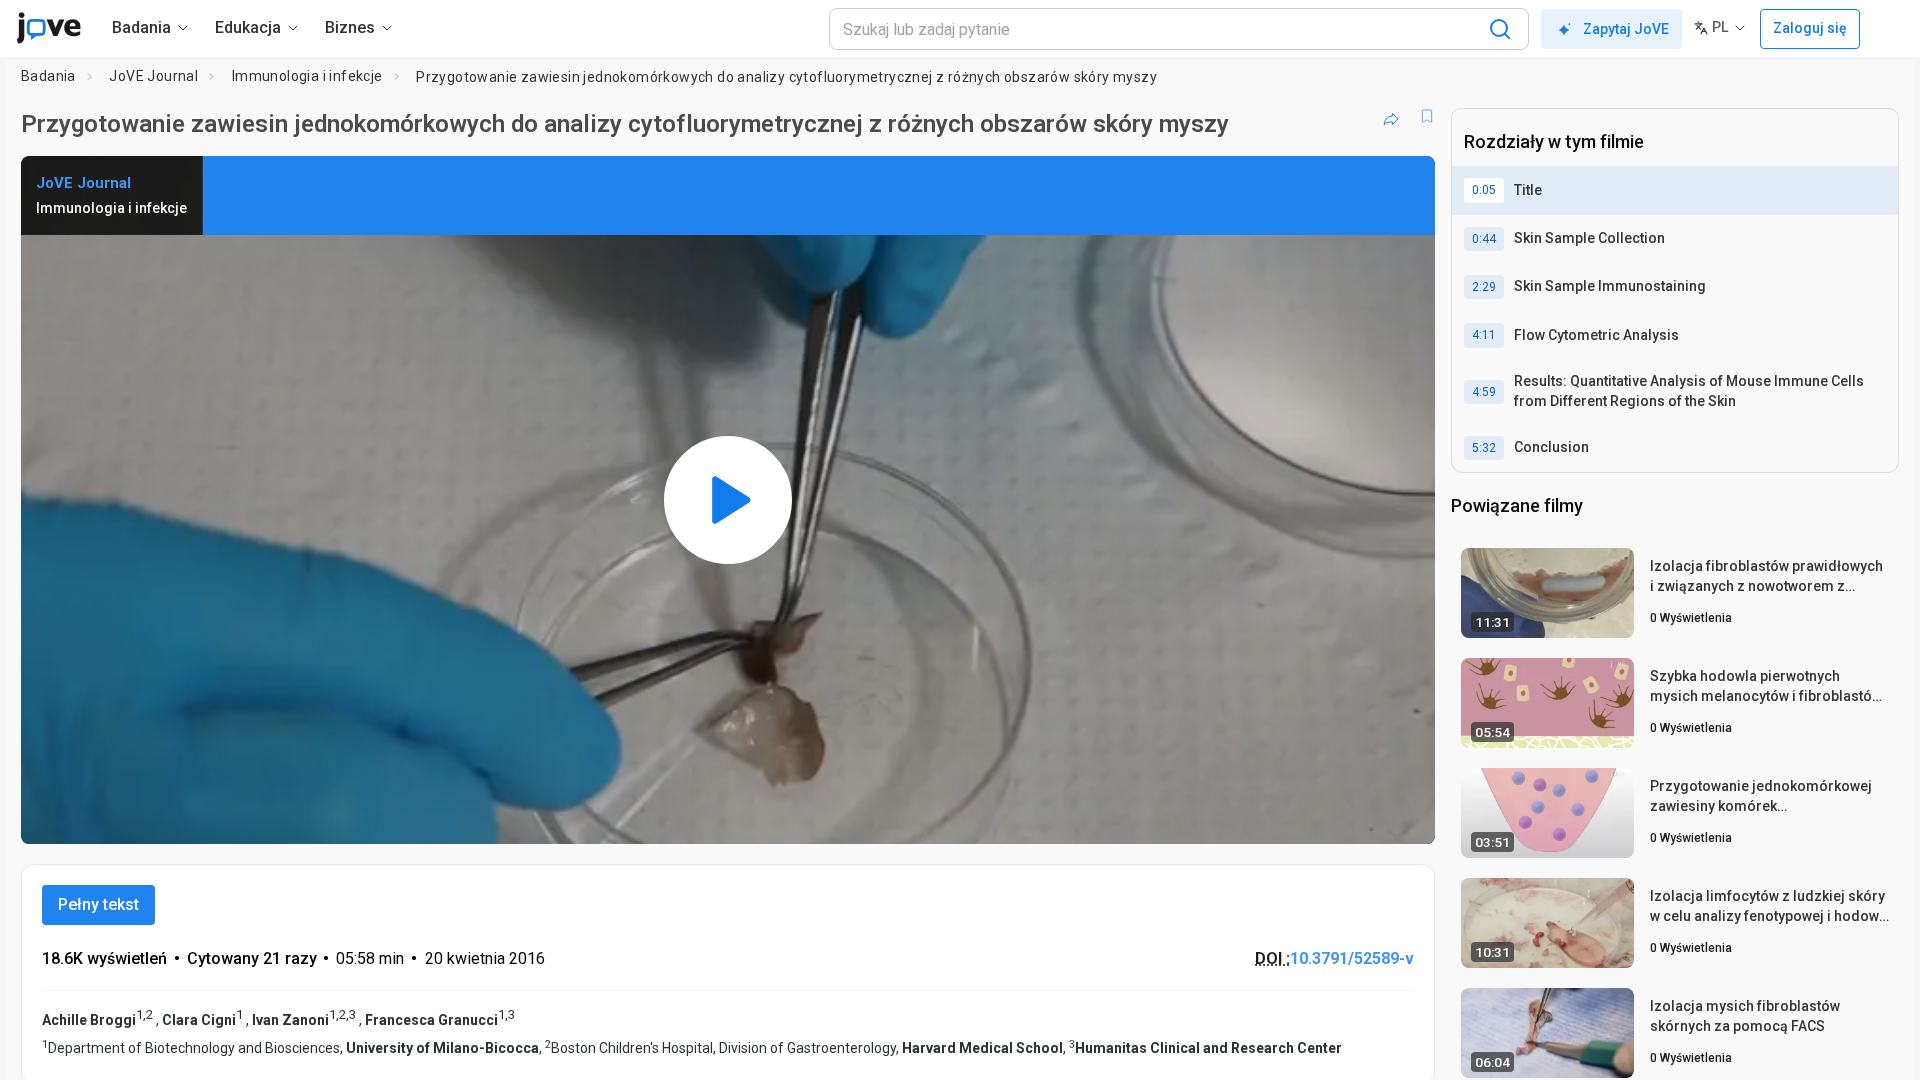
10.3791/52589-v (1352, 958)
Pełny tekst (98, 904)
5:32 (1484, 448)
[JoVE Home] (48, 28)
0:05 (1484, 190)
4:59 (1484, 392)
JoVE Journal (153, 76)
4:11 (1484, 335)
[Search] (1500, 29)
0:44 (1484, 239)
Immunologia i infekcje (307, 76)
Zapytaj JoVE (1626, 29)
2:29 (1484, 287)
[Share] (1391, 116)
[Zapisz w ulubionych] (1427, 116)
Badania (48, 76)
